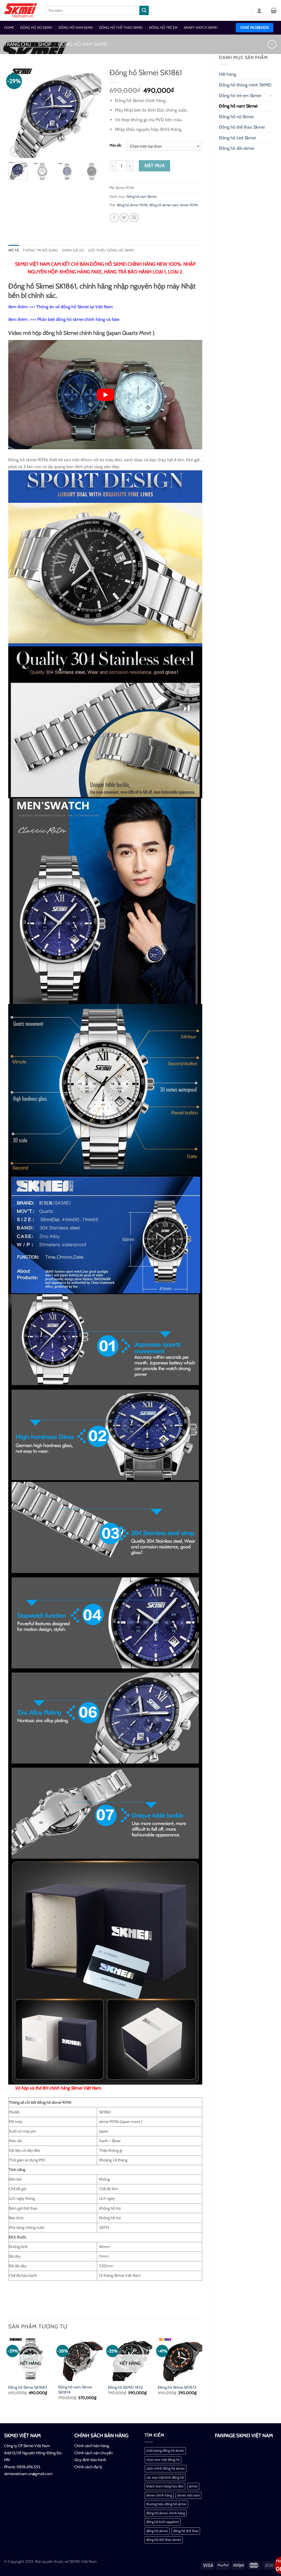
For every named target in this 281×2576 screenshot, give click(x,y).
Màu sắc (116, 145)
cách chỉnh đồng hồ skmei (165, 2468)
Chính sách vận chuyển (94, 2453)
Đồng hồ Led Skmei (237, 138)
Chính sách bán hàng (92, 2446)
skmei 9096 (189, 205)
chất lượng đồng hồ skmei (165, 2451)
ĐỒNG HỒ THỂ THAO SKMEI (121, 28)
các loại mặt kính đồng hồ (165, 2477)
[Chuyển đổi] (271, 95)
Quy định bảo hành (90, 2460)
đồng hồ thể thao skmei (164, 2540)
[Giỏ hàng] (274, 10)
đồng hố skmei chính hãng (166, 2513)
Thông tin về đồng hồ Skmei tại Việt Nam (75, 307)
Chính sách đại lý (88, 2467)
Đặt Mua (155, 166)
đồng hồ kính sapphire (163, 2522)
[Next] (92, 112)
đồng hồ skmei (157, 2531)
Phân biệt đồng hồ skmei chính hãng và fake (78, 319)
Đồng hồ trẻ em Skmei (240, 96)
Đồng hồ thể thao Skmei (242, 127)
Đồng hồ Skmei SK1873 (177, 2387)
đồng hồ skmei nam (164, 205)
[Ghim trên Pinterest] (134, 218)
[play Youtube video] (105, 395)
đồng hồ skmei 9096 (132, 205)
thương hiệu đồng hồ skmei (166, 2504)
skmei (193, 2486)
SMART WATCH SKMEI (200, 28)
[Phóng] (16, 151)
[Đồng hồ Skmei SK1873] (180, 2359)
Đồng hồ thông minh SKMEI (245, 85)
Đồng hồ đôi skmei (237, 148)
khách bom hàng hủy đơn (165, 2486)
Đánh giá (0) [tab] (73, 250)
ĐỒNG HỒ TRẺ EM (163, 28)
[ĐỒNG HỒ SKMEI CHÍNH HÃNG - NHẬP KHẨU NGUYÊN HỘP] (21, 10)
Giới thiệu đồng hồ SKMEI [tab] (111, 250)
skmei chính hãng (159, 2495)
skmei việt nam (189, 2495)
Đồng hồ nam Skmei (83, 44)
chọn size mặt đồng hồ (163, 2460)
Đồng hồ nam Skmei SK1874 (75, 2390)
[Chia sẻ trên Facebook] (114, 218)
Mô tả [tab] (14, 250)
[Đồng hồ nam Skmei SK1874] (80, 2359)
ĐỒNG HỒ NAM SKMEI (76, 28)
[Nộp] (144, 10)
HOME (9, 28)
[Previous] (17, 112)
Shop (45, 44)
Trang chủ (18, 44)
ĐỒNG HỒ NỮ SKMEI (36, 28)
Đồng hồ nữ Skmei (236, 117)
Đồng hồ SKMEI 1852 (125, 2387)
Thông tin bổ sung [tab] (40, 250)
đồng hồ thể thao (186, 2531)
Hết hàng (227, 74)
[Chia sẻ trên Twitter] (124, 218)
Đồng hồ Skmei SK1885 (28, 2387)
